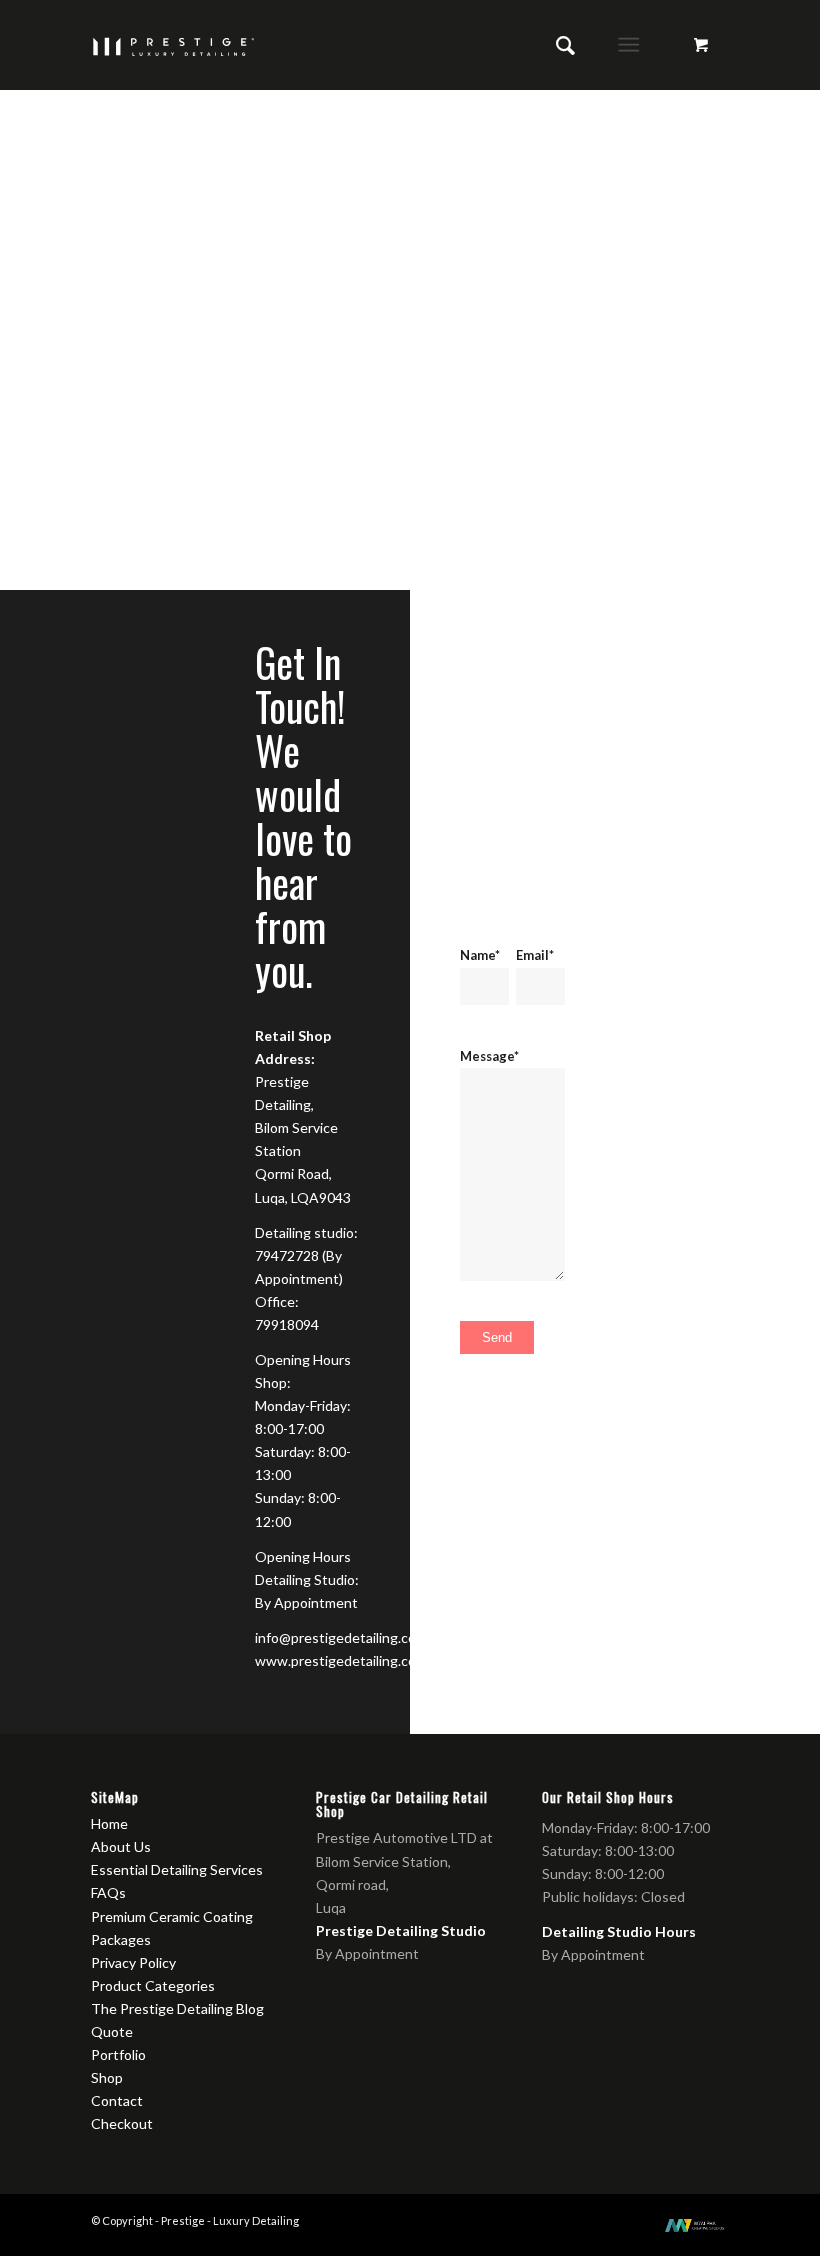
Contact (117, 2100)
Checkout (122, 2123)
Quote (112, 2031)
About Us (121, 1846)
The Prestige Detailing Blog (177, 2008)
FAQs (108, 1892)
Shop (107, 2077)
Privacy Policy (133, 1962)
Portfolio (118, 2054)
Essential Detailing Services (177, 1869)
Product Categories (153, 1985)
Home (109, 1823)
